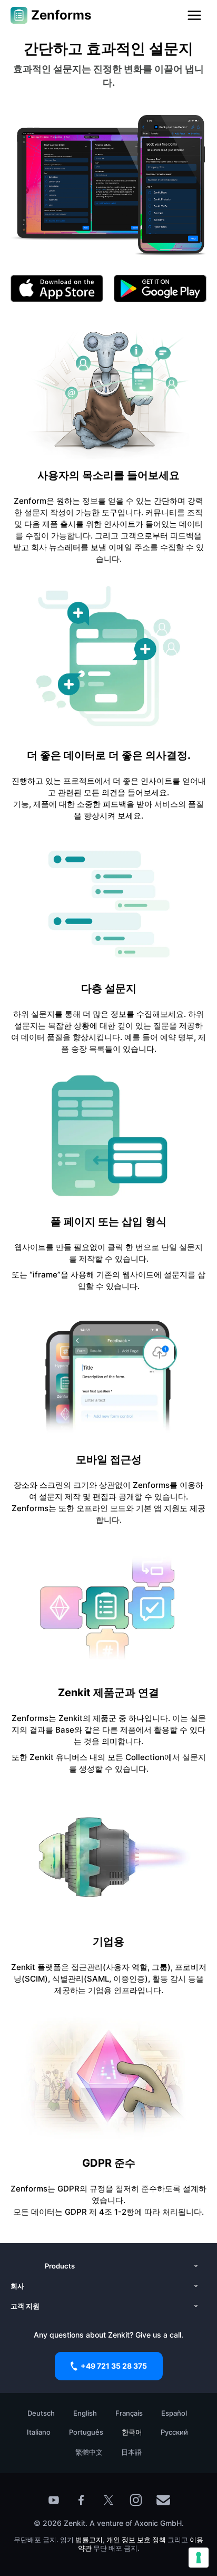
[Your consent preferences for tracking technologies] (199, 2558)
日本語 (131, 2452)
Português (86, 2432)
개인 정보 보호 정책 (136, 2540)
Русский (174, 2432)
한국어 (132, 2432)
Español (174, 2413)
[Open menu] (194, 15)
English (85, 2413)
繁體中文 (89, 2452)
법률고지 (89, 2540)
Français (129, 2413)
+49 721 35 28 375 (114, 2366)
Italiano (39, 2432)
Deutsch (41, 2413)
